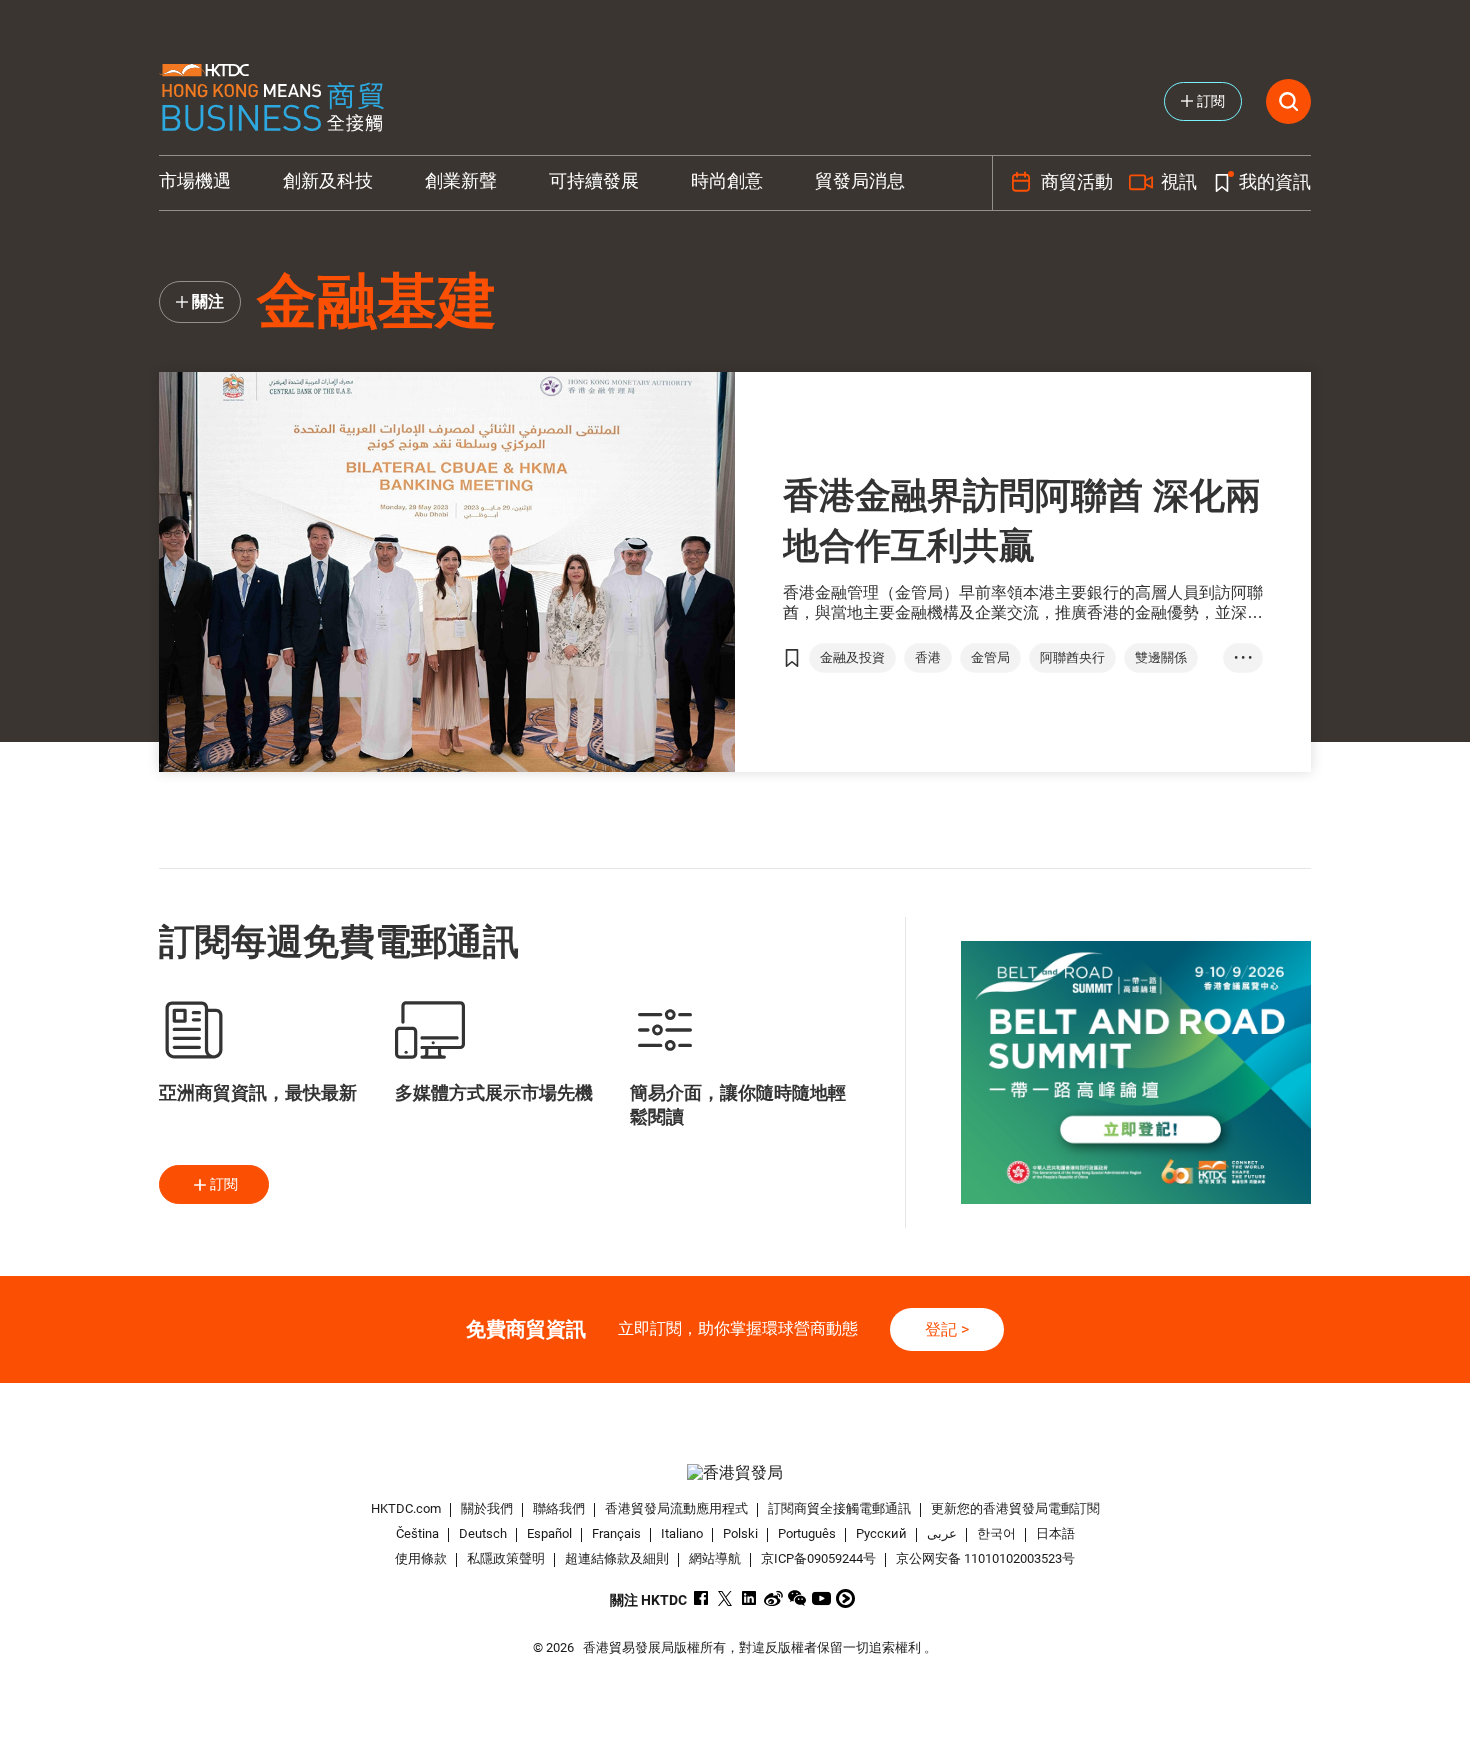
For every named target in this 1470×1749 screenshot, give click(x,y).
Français (616, 1533)
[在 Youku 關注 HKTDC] (845, 1598)
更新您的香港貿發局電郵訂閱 (1015, 1508)
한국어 (996, 1533)
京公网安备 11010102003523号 (985, 1558)
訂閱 (224, 1184)
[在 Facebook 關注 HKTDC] (701, 1598)
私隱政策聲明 (506, 1558)
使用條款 (421, 1558)
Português (807, 1533)
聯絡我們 (559, 1508)
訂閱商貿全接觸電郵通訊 (839, 1508)
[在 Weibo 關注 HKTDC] (773, 1598)
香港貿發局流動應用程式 (676, 1508)
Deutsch (483, 1533)
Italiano (682, 1533)
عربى (942, 1533)
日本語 (1055, 1533)
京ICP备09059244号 (818, 1558)
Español (549, 1533)
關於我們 (487, 1508)
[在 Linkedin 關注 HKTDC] (749, 1598)
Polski (740, 1533)
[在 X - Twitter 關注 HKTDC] (725, 1598)
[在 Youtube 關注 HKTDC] (821, 1598)
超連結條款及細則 (617, 1558)
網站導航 (715, 1558)
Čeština (417, 1533)
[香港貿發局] (735, 1472)
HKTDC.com (406, 1508)
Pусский (881, 1533)
